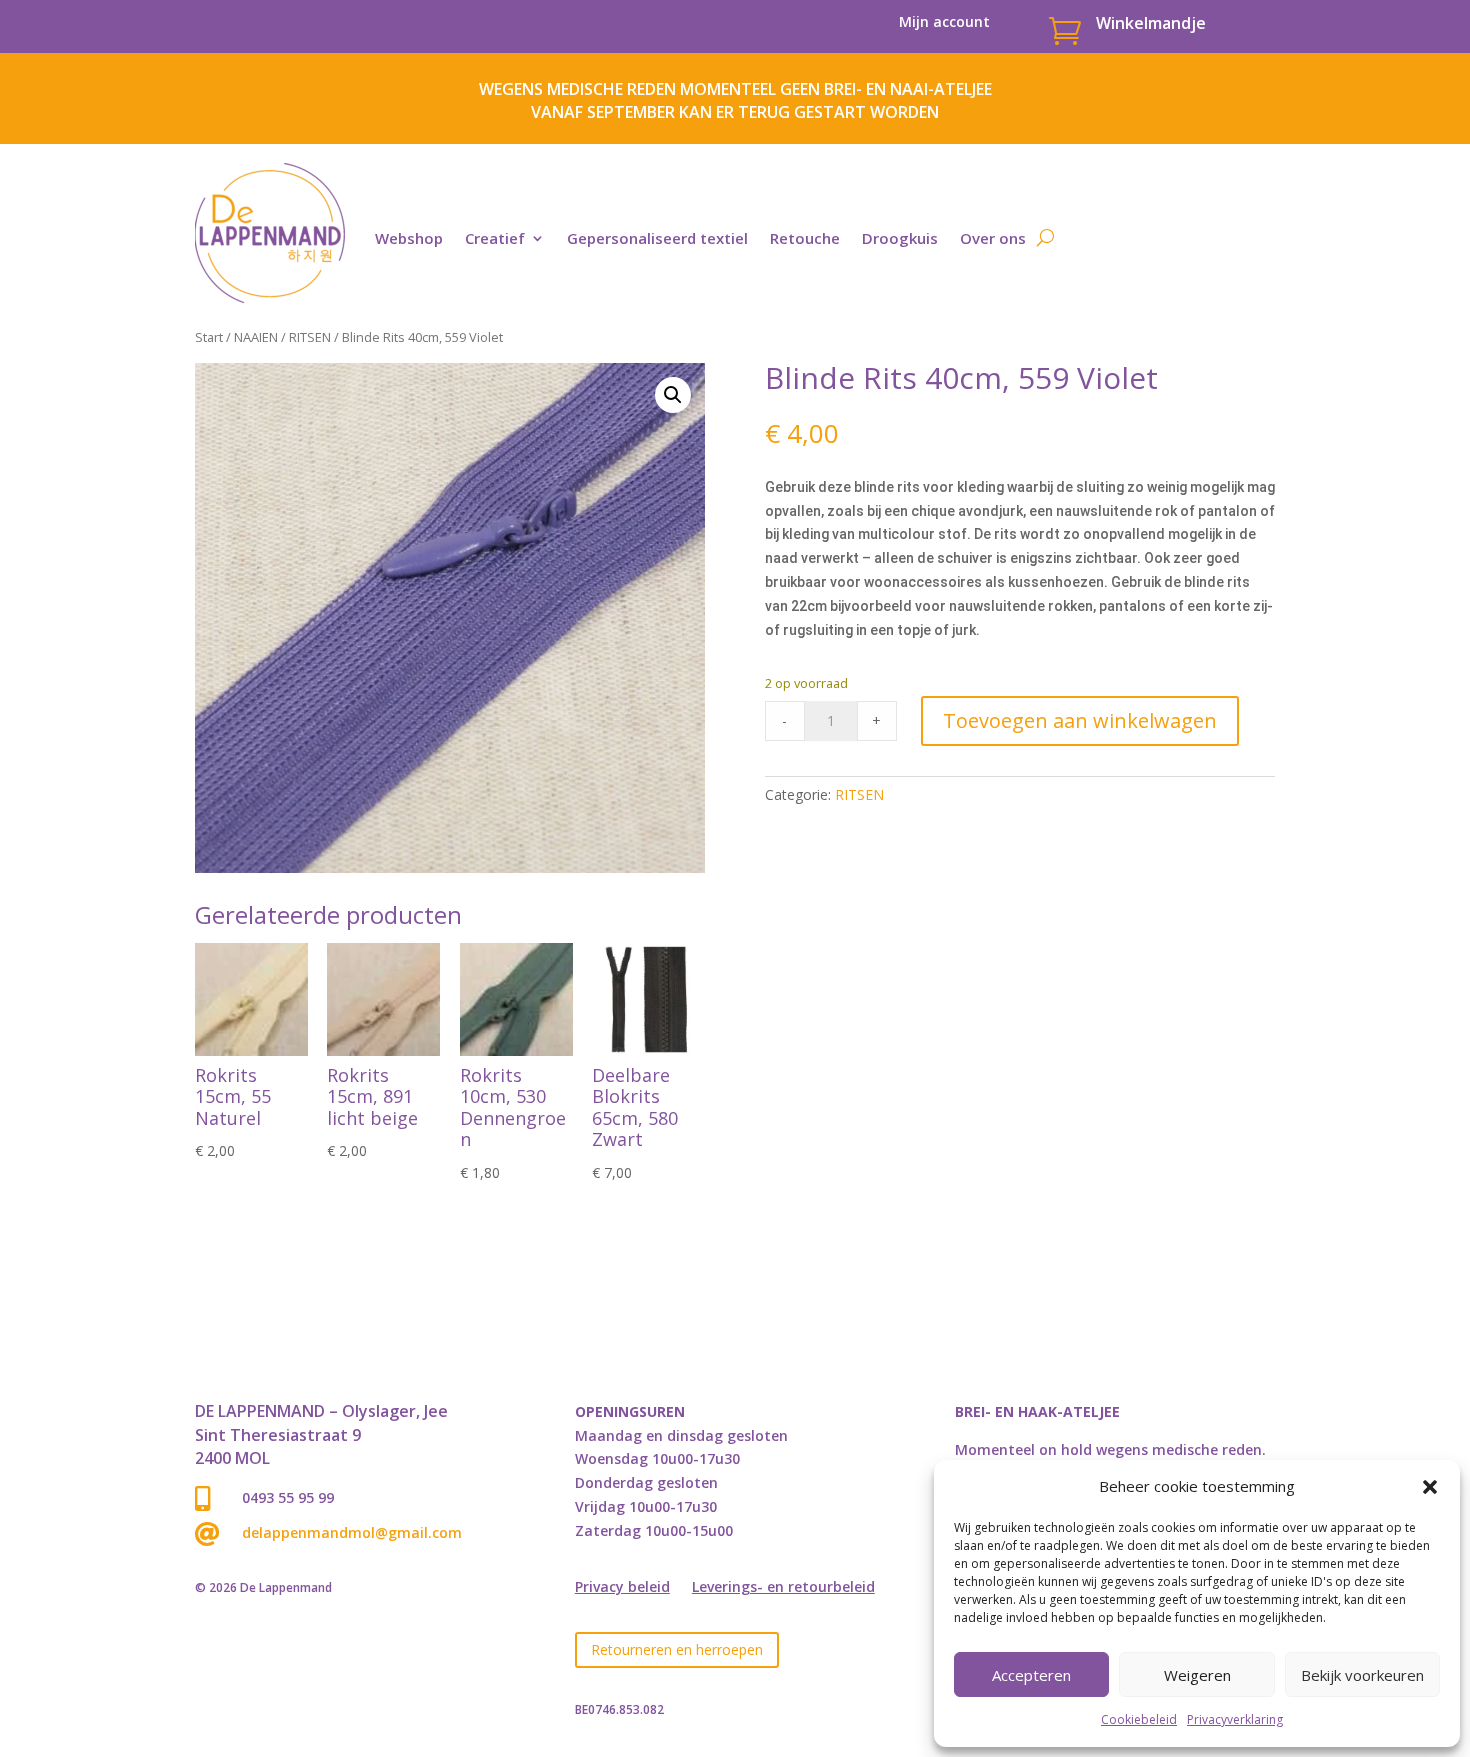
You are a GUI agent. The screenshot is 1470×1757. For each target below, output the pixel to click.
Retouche (805, 238)
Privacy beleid (622, 1588)
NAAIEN (256, 337)
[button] (1430, 1487)
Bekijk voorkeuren (1362, 1675)
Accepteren (1031, 1675)
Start (209, 337)
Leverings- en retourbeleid (783, 1588)
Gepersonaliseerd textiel (657, 238)
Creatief (495, 238)
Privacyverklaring (1235, 1719)
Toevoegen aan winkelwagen (1080, 720)
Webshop (409, 238)
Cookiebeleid (1139, 1719)
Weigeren (1197, 1675)
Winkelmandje (1151, 23)
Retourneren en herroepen (677, 1649)
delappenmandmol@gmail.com (352, 1532)
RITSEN (310, 337)
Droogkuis (900, 238)
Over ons (993, 238)
